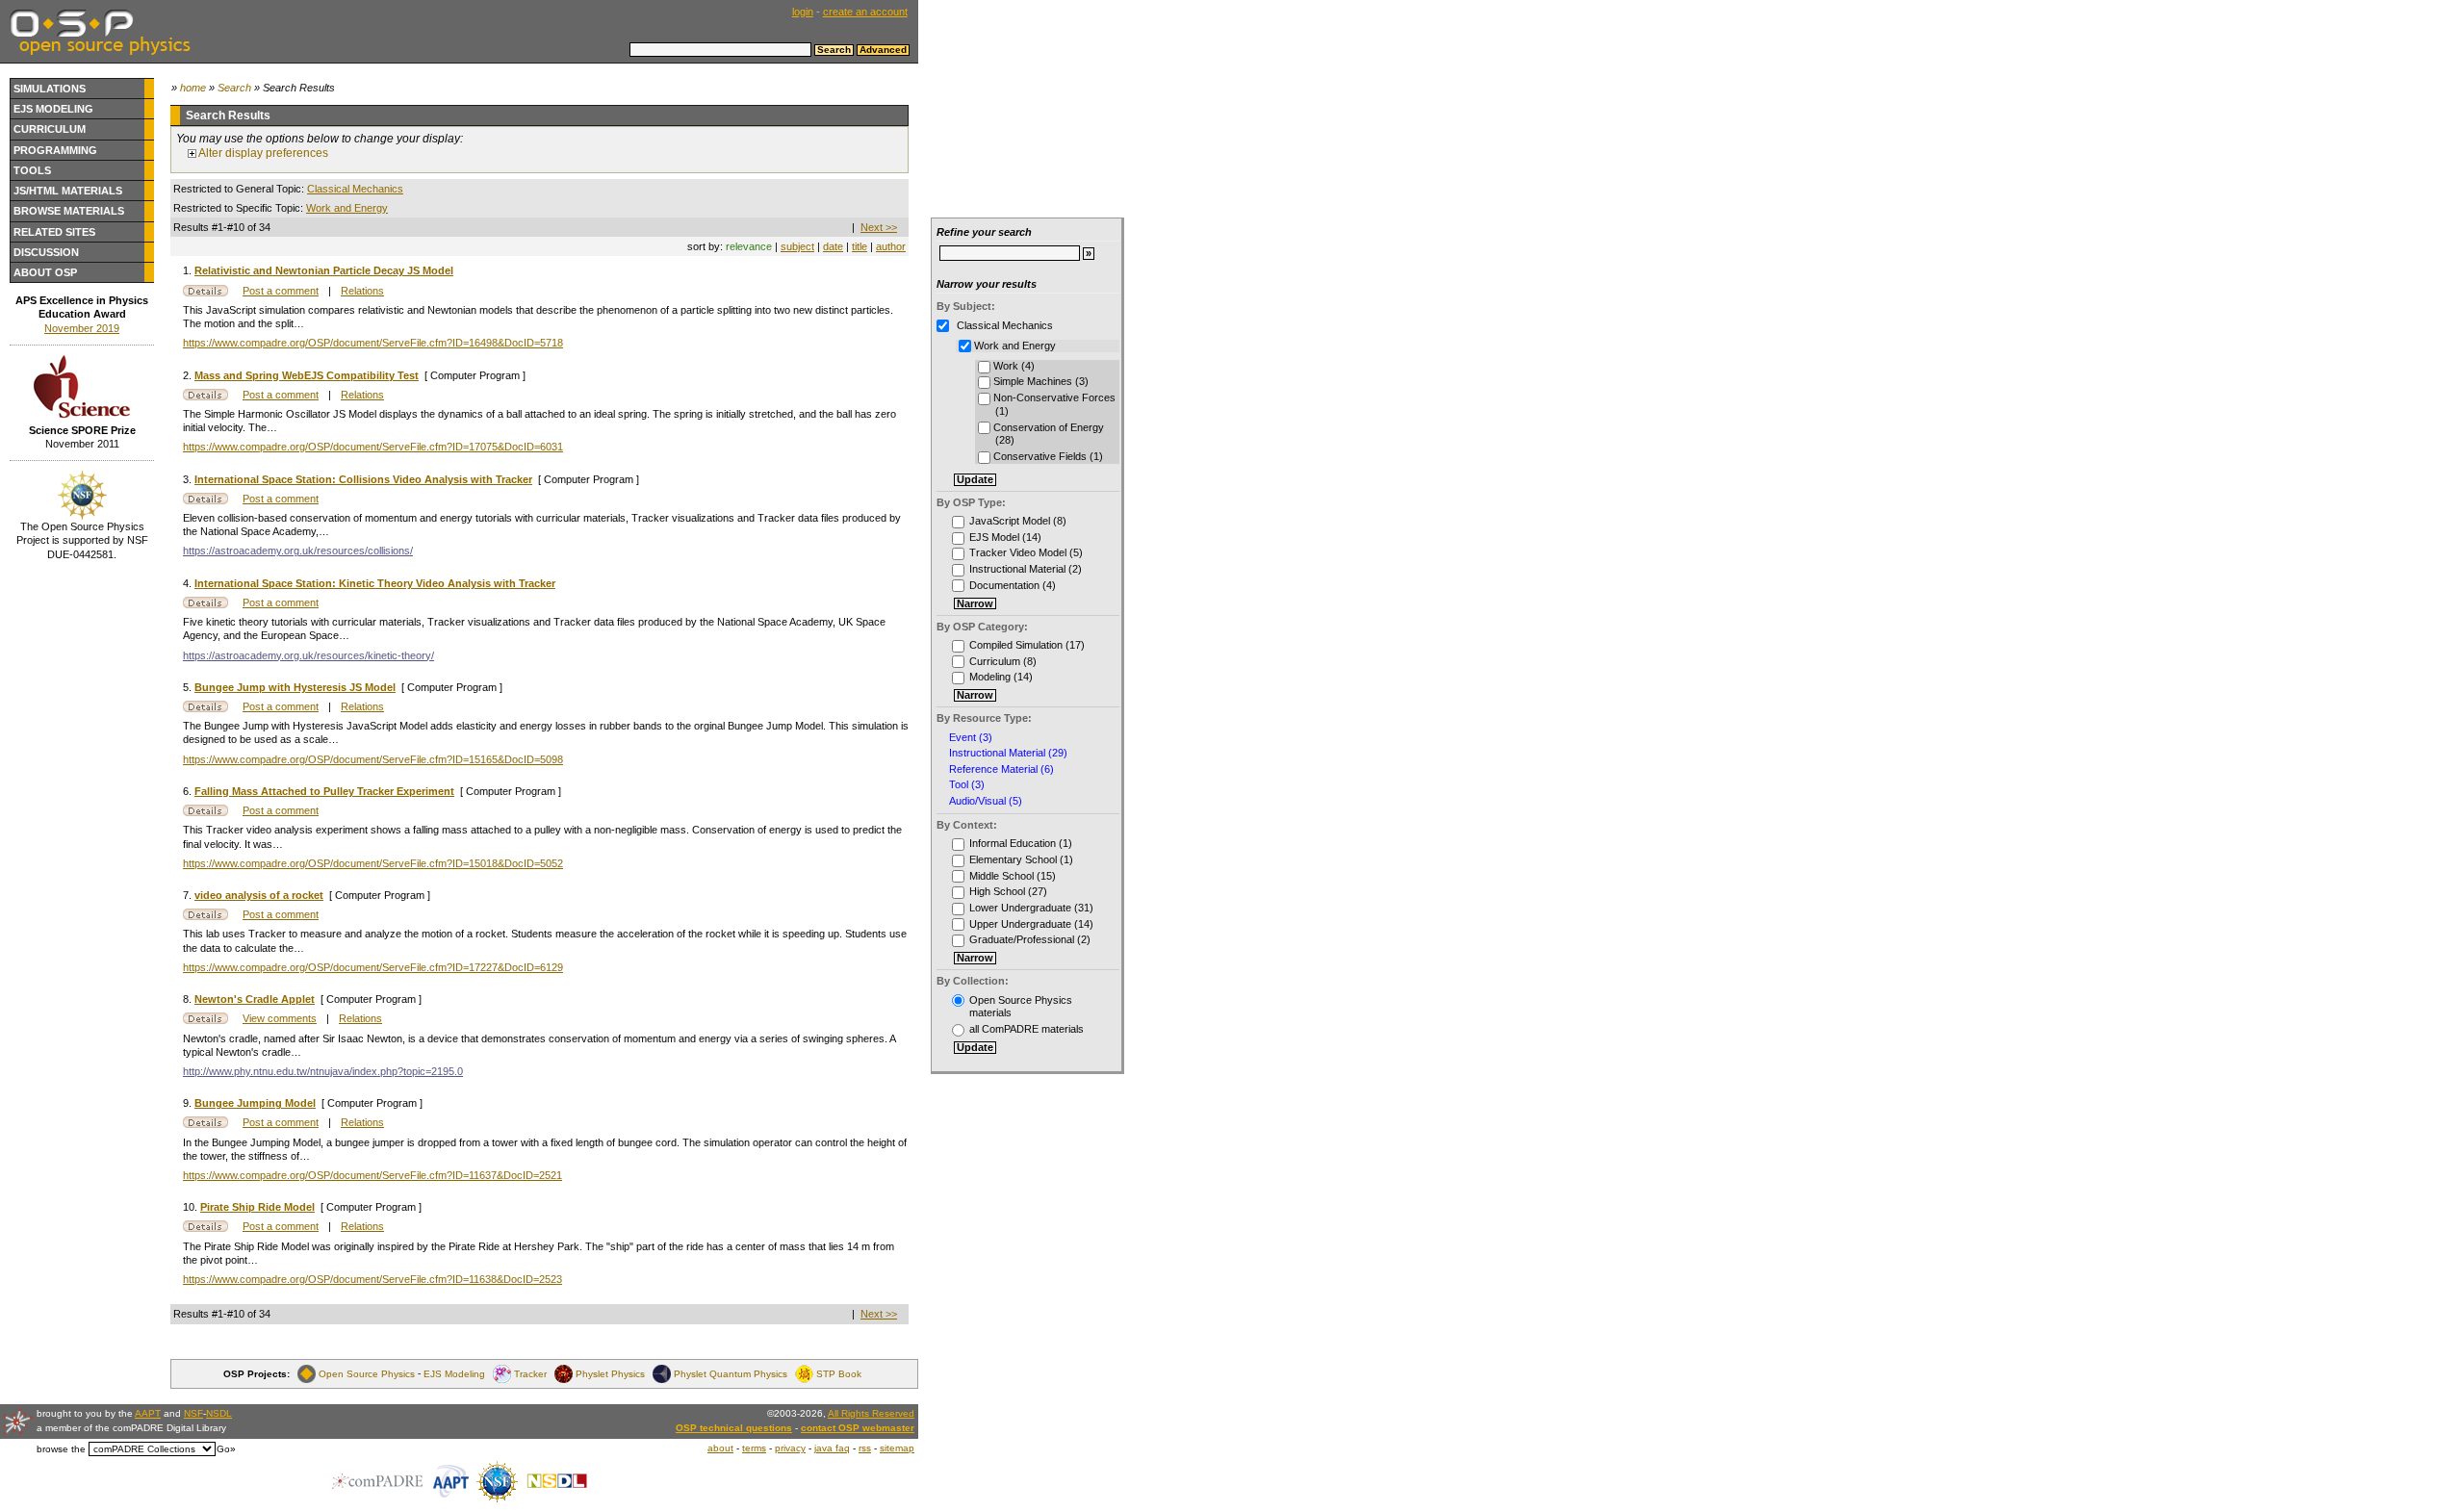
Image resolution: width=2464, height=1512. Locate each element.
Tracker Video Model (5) (1026, 552)
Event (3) (971, 738)
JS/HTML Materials (68, 191)
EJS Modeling (53, 109)
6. (189, 791)
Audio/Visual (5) (986, 801)
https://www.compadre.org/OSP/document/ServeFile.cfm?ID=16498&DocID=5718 (373, 343)
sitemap (897, 1448)
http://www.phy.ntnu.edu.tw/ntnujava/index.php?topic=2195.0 (323, 1071)
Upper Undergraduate (1020, 924)
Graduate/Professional (1022, 939)
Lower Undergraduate (1020, 908)
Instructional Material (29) (1008, 753)
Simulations (50, 89)
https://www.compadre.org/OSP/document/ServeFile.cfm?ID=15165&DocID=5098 (373, 759)
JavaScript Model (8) (1018, 521)
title (860, 246)
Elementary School (1013, 859)
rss (865, 1448)
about (720, 1448)
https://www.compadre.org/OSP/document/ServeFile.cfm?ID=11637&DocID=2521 (372, 1175)
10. (192, 1207)
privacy (790, 1448)
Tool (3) (967, 785)
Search (234, 88)
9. (189, 1103)
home (193, 88)
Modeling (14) (1001, 677)
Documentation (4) (1013, 585)
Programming (55, 150)
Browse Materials (69, 211)
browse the (61, 1449)
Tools (32, 170)
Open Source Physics (367, 1374)
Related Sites (54, 232)
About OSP (45, 272)
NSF (193, 1413)
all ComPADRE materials (1027, 1029)
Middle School (1001, 876)
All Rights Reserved (871, 1413)
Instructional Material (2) (1026, 569)
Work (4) (1013, 366)
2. (189, 375)
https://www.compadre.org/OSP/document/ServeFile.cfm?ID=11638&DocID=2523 (372, 1279)
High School (997, 891)
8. (189, 999)
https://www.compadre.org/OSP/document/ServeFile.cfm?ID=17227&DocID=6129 (373, 967)
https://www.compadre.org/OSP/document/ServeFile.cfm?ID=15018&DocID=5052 (373, 863)
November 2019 (82, 328)
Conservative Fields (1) (1047, 456)
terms (754, 1448)
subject (797, 246)
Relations (362, 291)
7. (189, 895)
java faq (832, 1448)
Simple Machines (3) (1039, 381)
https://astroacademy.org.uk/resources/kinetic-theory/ (308, 655)
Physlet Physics (610, 1374)
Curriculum (50, 129)
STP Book (839, 1374)
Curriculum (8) (1003, 661)
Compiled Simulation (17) (1027, 645)
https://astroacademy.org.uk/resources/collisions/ (298, 551)
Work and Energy (347, 208)
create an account (865, 12)
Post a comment (281, 291)
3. (189, 479)
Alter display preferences (262, 153)
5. (189, 687)
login (803, 12)
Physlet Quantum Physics (731, 1374)
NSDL (219, 1413)
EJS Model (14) (1005, 537)
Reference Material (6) (1001, 769)
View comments (280, 1018)
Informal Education (1013, 843)
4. (189, 583)
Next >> (879, 227)
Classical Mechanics (355, 189)
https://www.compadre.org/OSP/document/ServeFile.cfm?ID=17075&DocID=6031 (373, 447)
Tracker (530, 1374)
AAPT (148, 1413)
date (833, 246)
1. (189, 270)
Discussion (46, 252)
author (891, 246)
